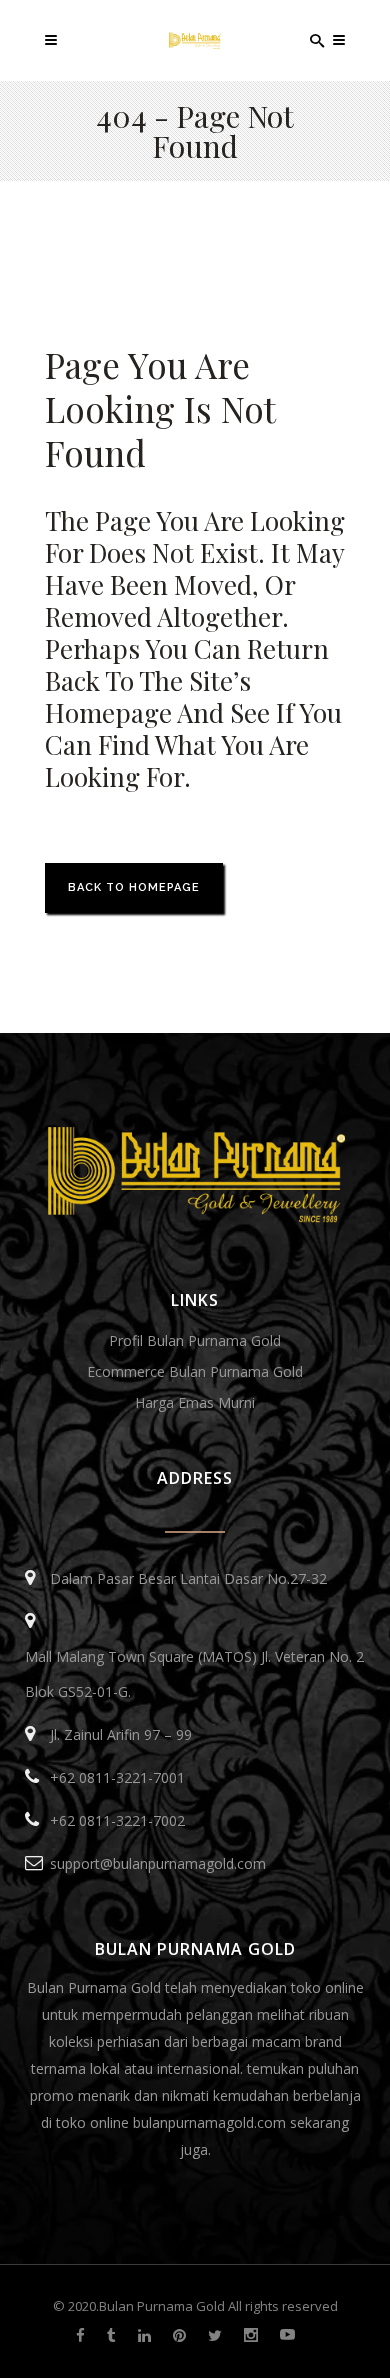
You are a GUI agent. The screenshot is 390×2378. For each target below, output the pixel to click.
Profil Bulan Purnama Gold (195, 1340)
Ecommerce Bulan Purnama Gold (195, 1371)
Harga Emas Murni (195, 1402)
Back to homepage (134, 887)
